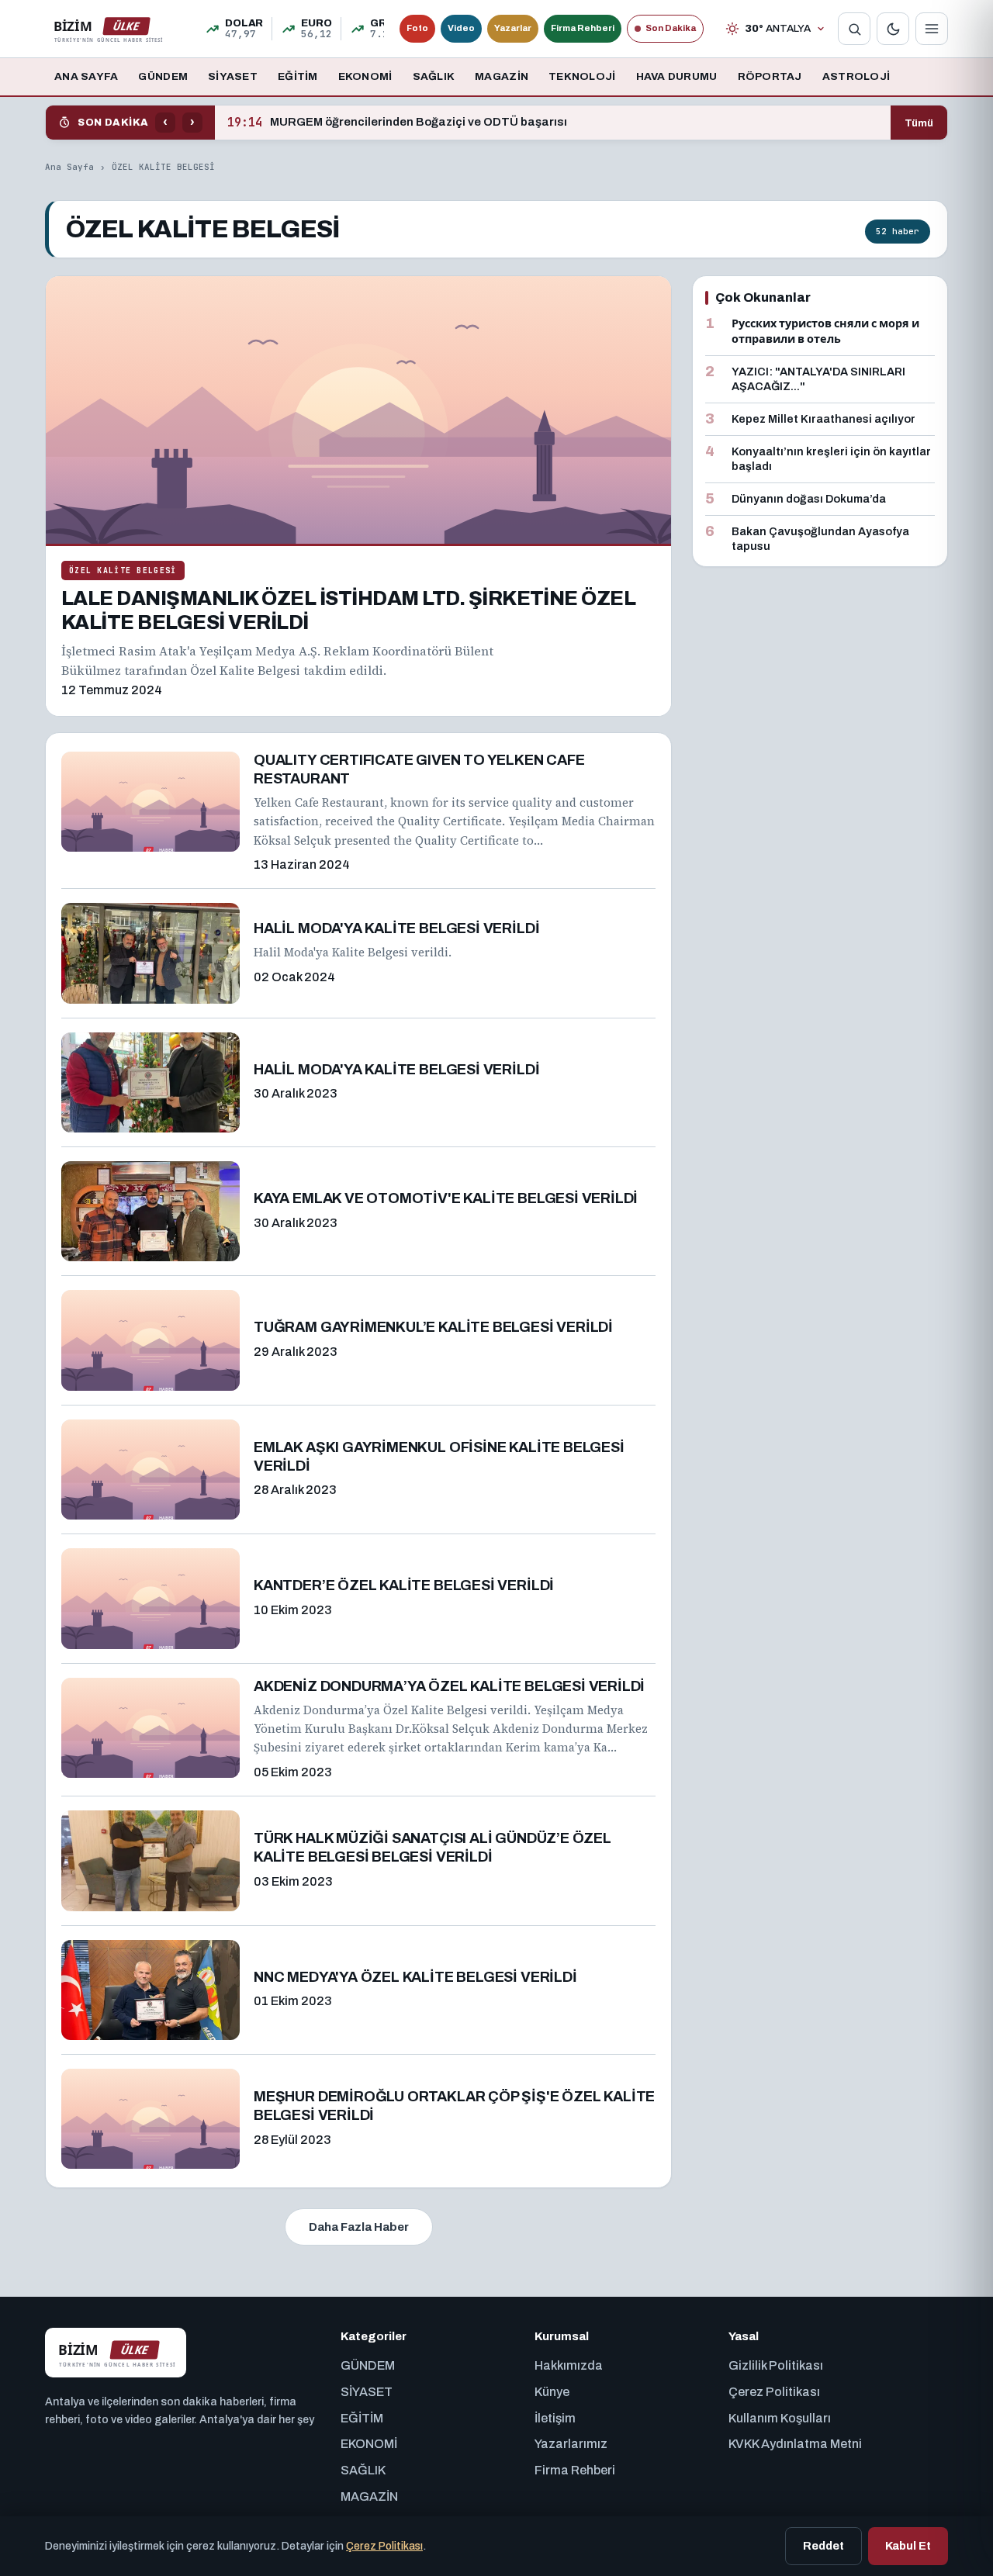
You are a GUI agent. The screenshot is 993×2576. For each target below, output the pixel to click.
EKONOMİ (365, 76)
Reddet (823, 2546)
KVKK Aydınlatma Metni (795, 2444)
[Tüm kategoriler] (932, 29)
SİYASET (233, 76)
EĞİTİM (298, 76)
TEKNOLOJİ (582, 76)
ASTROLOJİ (856, 76)
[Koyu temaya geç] (893, 29)
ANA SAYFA (86, 76)
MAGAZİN (502, 76)
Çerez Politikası (774, 2392)
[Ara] (854, 29)
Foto (417, 28)
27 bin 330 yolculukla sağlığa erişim (348, 123)
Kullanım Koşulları (780, 2418)
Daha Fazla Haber (359, 2227)
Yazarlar (513, 28)
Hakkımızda (569, 2365)
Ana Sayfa (69, 167)
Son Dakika (671, 28)
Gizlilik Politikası (776, 2365)
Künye (552, 2392)
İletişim (555, 2418)
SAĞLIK (434, 76)
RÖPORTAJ (770, 76)
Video (461, 28)
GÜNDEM (163, 76)
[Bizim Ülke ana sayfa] (108, 29)
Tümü (919, 123)
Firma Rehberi (583, 28)
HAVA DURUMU (677, 76)
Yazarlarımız (571, 2444)
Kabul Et (908, 2546)
